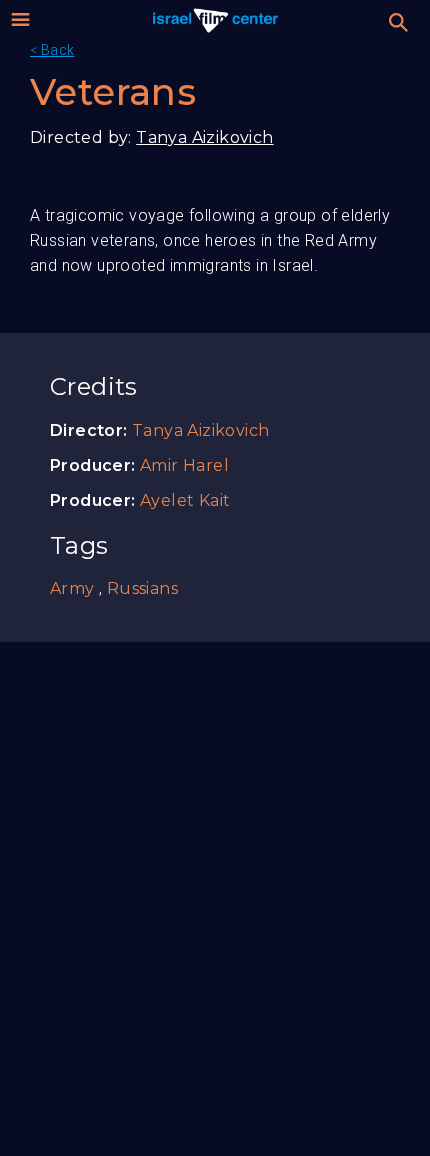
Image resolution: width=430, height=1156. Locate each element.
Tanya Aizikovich (204, 137)
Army (72, 588)
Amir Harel (184, 465)
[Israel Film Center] (215, 20)
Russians (142, 588)
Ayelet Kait (185, 500)
